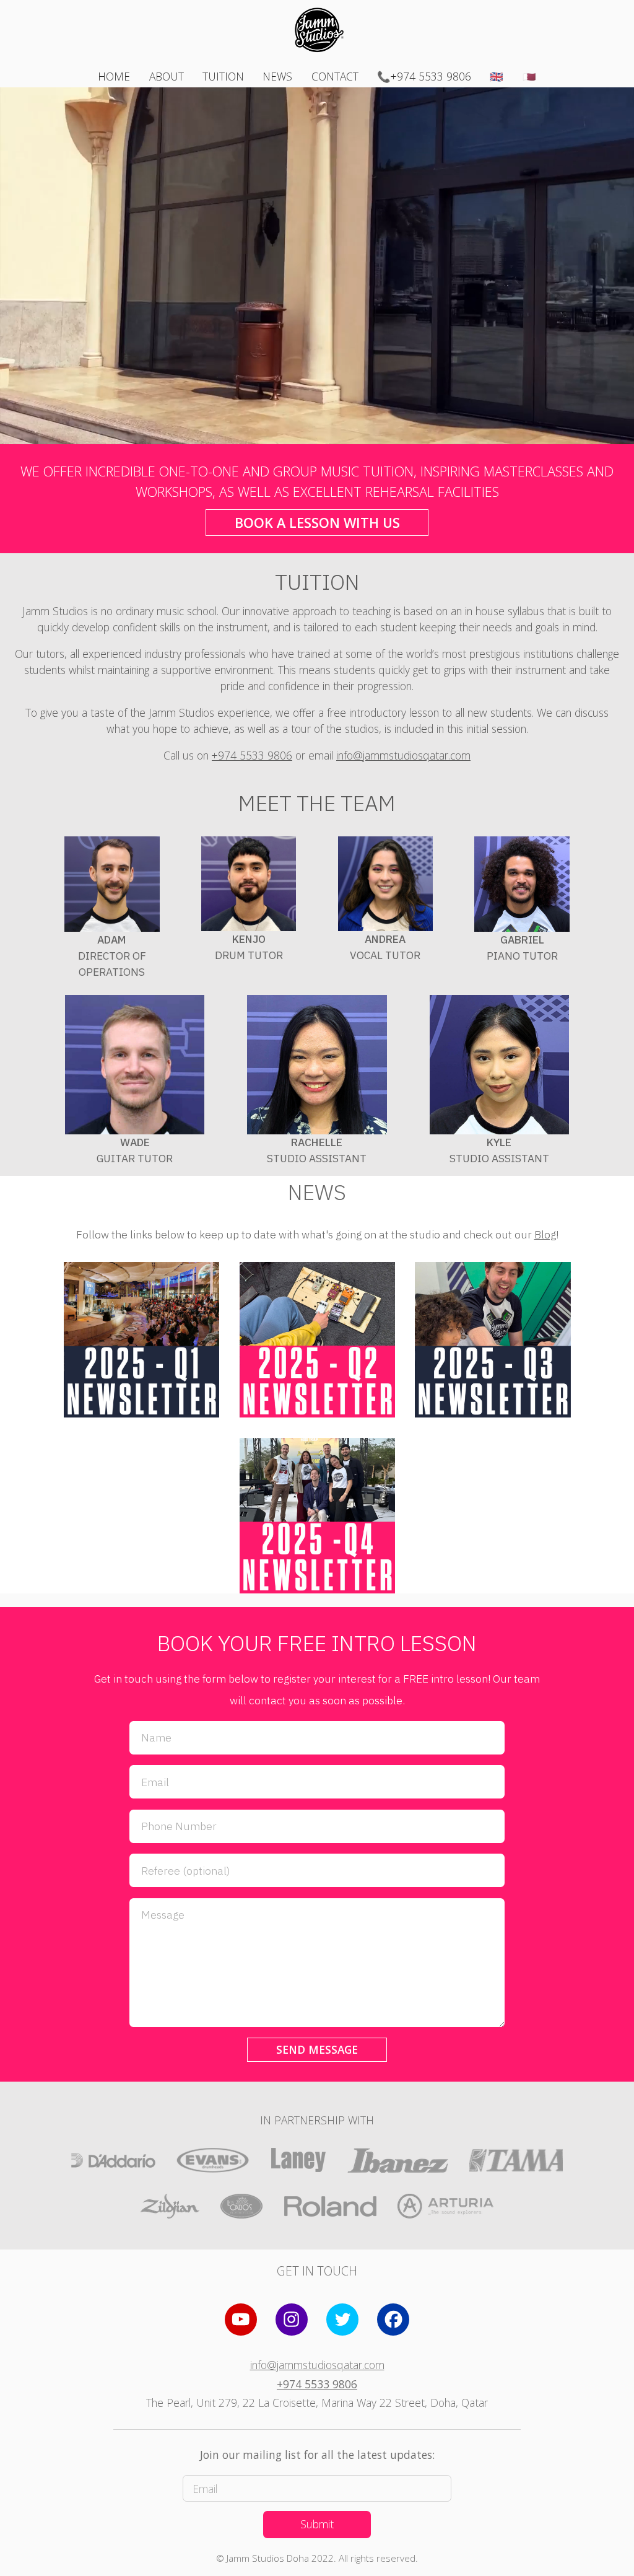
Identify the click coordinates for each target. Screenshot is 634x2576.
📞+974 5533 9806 (424, 76)
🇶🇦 (529, 76)
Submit (317, 2524)
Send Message (317, 2049)
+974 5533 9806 (252, 755)
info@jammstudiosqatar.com (403, 755)
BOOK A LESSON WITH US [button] (317, 523)
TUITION (223, 76)
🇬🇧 (497, 76)
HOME (114, 76)
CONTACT (335, 76)
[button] (241, 2320)
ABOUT (167, 76)
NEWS (277, 76)
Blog (545, 1234)
